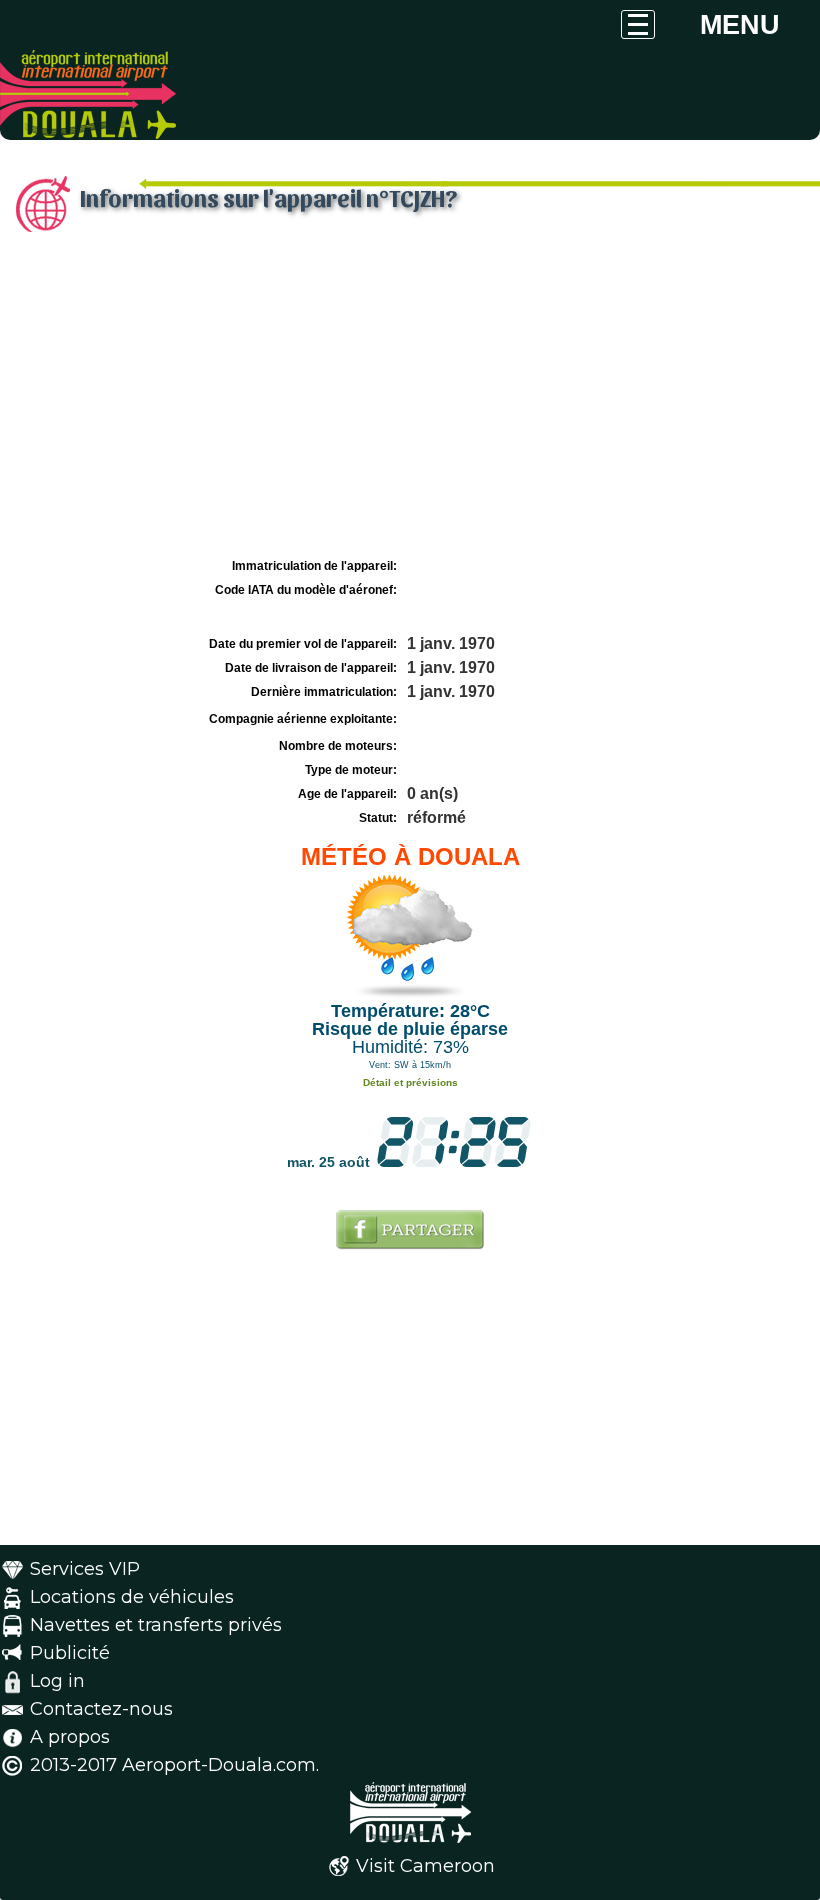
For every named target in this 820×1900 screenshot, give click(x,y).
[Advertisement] (410, 403)
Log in (57, 1681)
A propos (70, 1737)
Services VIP (85, 1569)
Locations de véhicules (132, 1597)
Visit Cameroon (425, 1866)
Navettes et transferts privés (156, 1625)
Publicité (70, 1653)
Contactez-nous (101, 1709)
